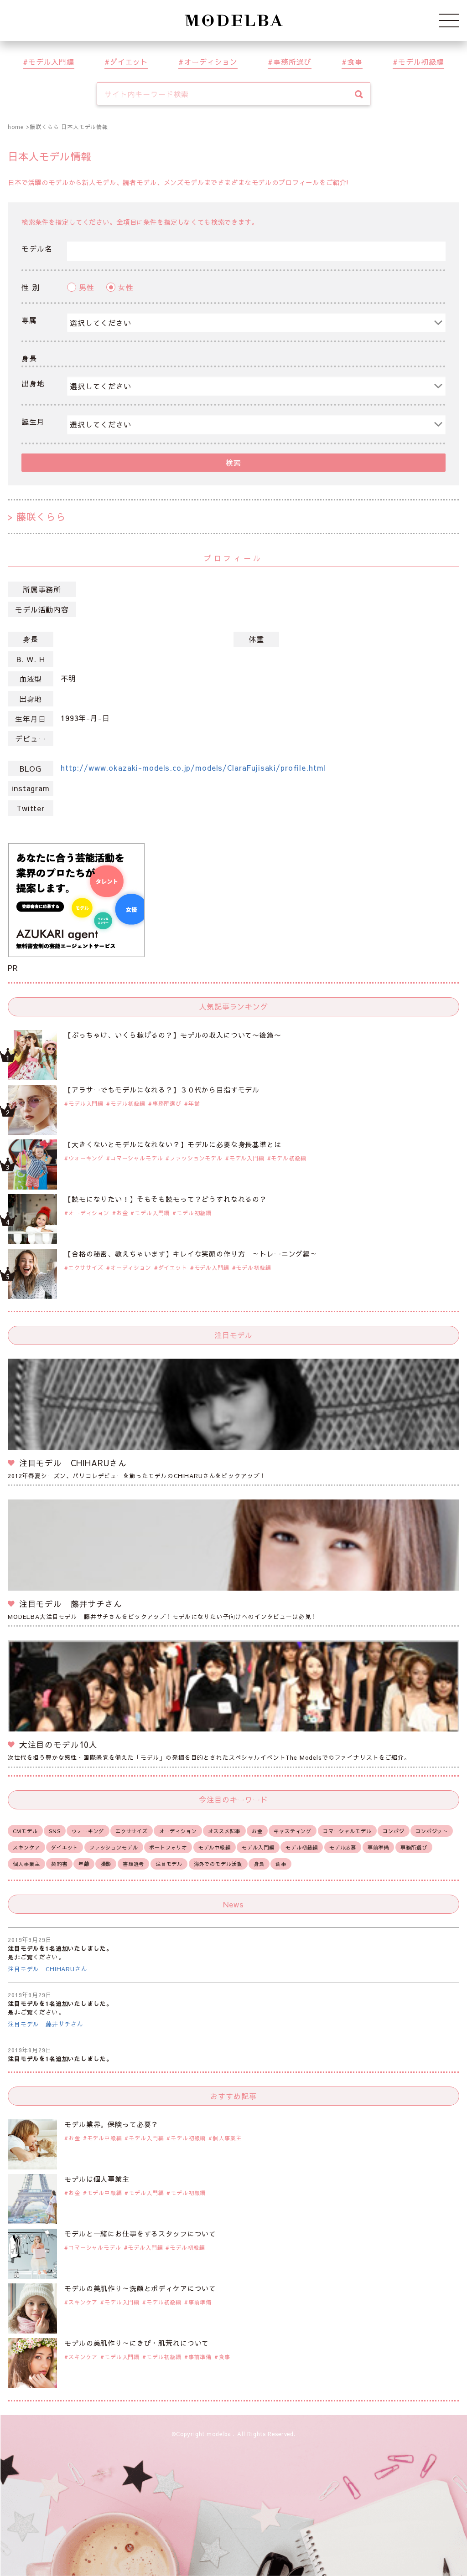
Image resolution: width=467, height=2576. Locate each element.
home (16, 127)
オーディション (211, 62)
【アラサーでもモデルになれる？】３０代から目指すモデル (162, 1090)
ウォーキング (86, 1158)
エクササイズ (86, 1267)
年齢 (194, 1103)
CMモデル (25, 1831)
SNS (55, 1831)
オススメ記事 (224, 1831)
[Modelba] (233, 21)
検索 (233, 463)
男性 (87, 287)
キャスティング (293, 1831)
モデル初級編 (421, 62)
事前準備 (378, 1847)
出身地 (33, 383)
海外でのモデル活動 (218, 1864)
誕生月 (33, 422)
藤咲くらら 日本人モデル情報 (69, 127)
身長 (29, 358)
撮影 (106, 1864)
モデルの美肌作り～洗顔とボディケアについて (140, 2288)
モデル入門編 (51, 62)
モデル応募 (343, 1847)
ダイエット (129, 62)
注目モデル (169, 1864)
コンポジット (432, 1831)
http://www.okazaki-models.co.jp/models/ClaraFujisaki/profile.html (193, 768)
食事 (355, 62)
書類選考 (133, 1864)
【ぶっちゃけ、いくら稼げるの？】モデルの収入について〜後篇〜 (173, 1035)
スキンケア (26, 1847)
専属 (29, 320)
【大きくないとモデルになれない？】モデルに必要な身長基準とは (173, 1144)
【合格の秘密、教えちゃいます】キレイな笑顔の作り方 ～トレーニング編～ (191, 1254)
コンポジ (393, 1831)
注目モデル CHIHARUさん (48, 1969)
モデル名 (37, 248)
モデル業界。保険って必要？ (111, 2124)
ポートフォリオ (168, 1847)
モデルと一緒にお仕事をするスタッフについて (140, 2233)
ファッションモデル (196, 1158)
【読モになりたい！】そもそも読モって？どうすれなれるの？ (166, 1199)
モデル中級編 (215, 1847)
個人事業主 (26, 1864)
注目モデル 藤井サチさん (46, 2024)
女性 (126, 287)
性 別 (31, 287)
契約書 (59, 1864)
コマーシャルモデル (137, 1158)
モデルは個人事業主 (97, 2179)
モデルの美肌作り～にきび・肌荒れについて (137, 2343)
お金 (122, 1213)
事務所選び (292, 62)
